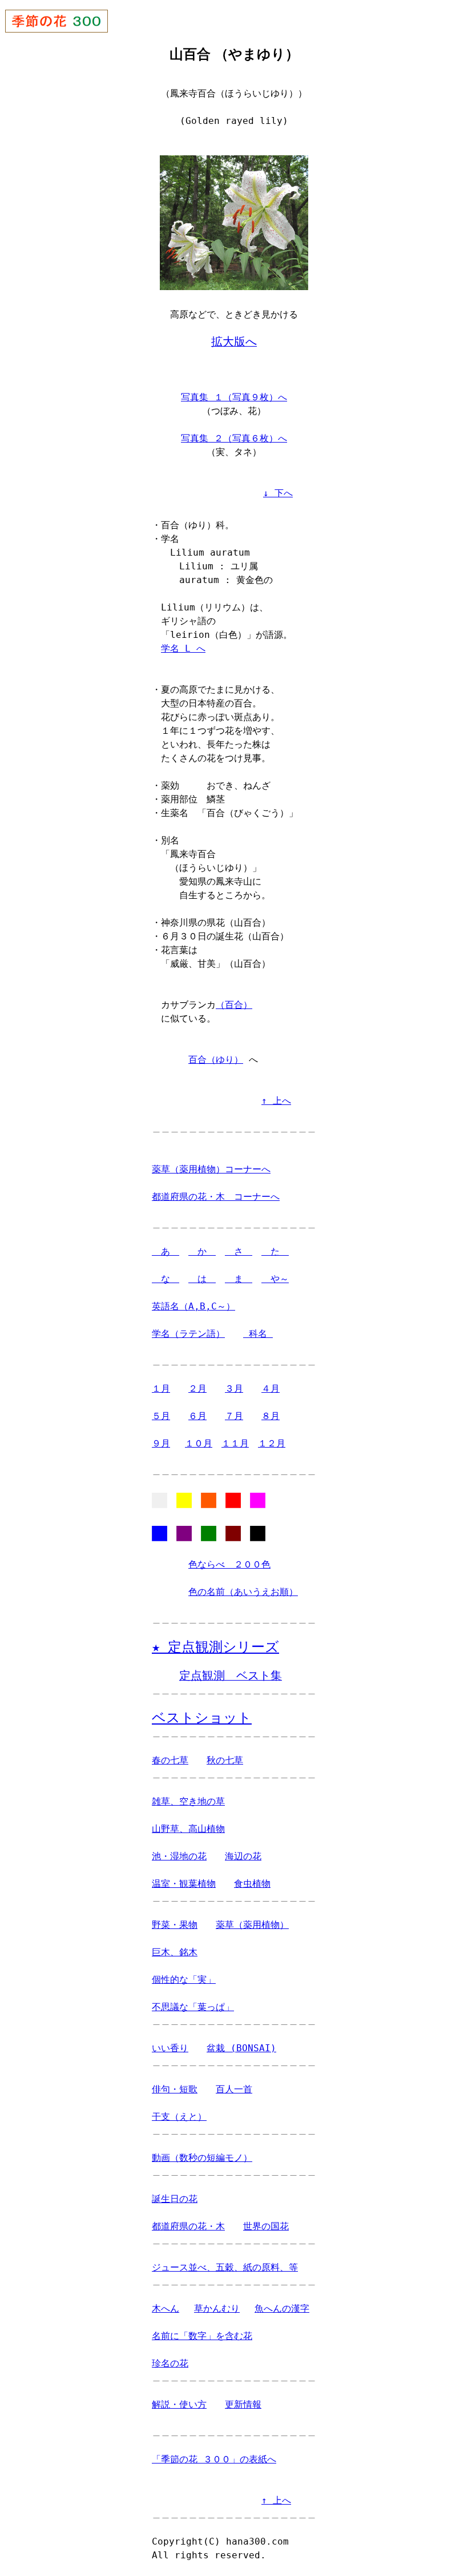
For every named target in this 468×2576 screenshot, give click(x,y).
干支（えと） (179, 2117)
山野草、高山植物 (188, 1829)
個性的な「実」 (184, 1980)
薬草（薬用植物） (252, 1925)
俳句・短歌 (175, 2089)
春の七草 (170, 1760)
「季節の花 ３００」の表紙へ (214, 2459)
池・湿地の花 (179, 1856)
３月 (234, 1389)
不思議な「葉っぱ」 (193, 2007)
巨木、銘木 (175, 1952)
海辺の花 (243, 1856)
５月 (161, 1416)
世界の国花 (266, 2226)
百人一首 (234, 2089)
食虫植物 (252, 1884)
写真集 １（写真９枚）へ (234, 397)
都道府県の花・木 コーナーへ (216, 1197)
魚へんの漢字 (282, 2308)
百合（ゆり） (216, 1060)
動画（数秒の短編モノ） (202, 2158)
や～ (275, 1279)
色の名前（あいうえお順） (243, 1592)
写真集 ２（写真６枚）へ (234, 438)
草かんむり (217, 2308)
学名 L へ (183, 648)
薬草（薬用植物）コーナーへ (211, 1169)
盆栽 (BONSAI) (241, 2048)
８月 (271, 1416)
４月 (271, 1389)
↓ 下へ (278, 493)
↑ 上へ (276, 1101)
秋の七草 (225, 1760)
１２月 (272, 1443)
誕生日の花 (175, 2199)
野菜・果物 (175, 1925)
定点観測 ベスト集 (231, 1676)
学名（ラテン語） (188, 1334)
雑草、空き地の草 (188, 1801)
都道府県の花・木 (188, 2226)
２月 (197, 1389)
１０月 (199, 1443)
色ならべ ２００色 (229, 1564)
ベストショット (202, 1718)
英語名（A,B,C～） (193, 1306)
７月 (234, 1416)
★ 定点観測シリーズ (215, 1647)
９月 (161, 1443)
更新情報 (243, 2404)
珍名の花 (170, 2363)
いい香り (170, 2048)
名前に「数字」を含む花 (202, 2336)
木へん (166, 2308)
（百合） (234, 1005)
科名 (258, 1334)
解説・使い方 (179, 2404)
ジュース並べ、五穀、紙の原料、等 (225, 2267)
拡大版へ (234, 342)
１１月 (235, 1443)
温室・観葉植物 (184, 1884)
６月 (197, 1416)
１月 (161, 1389)
